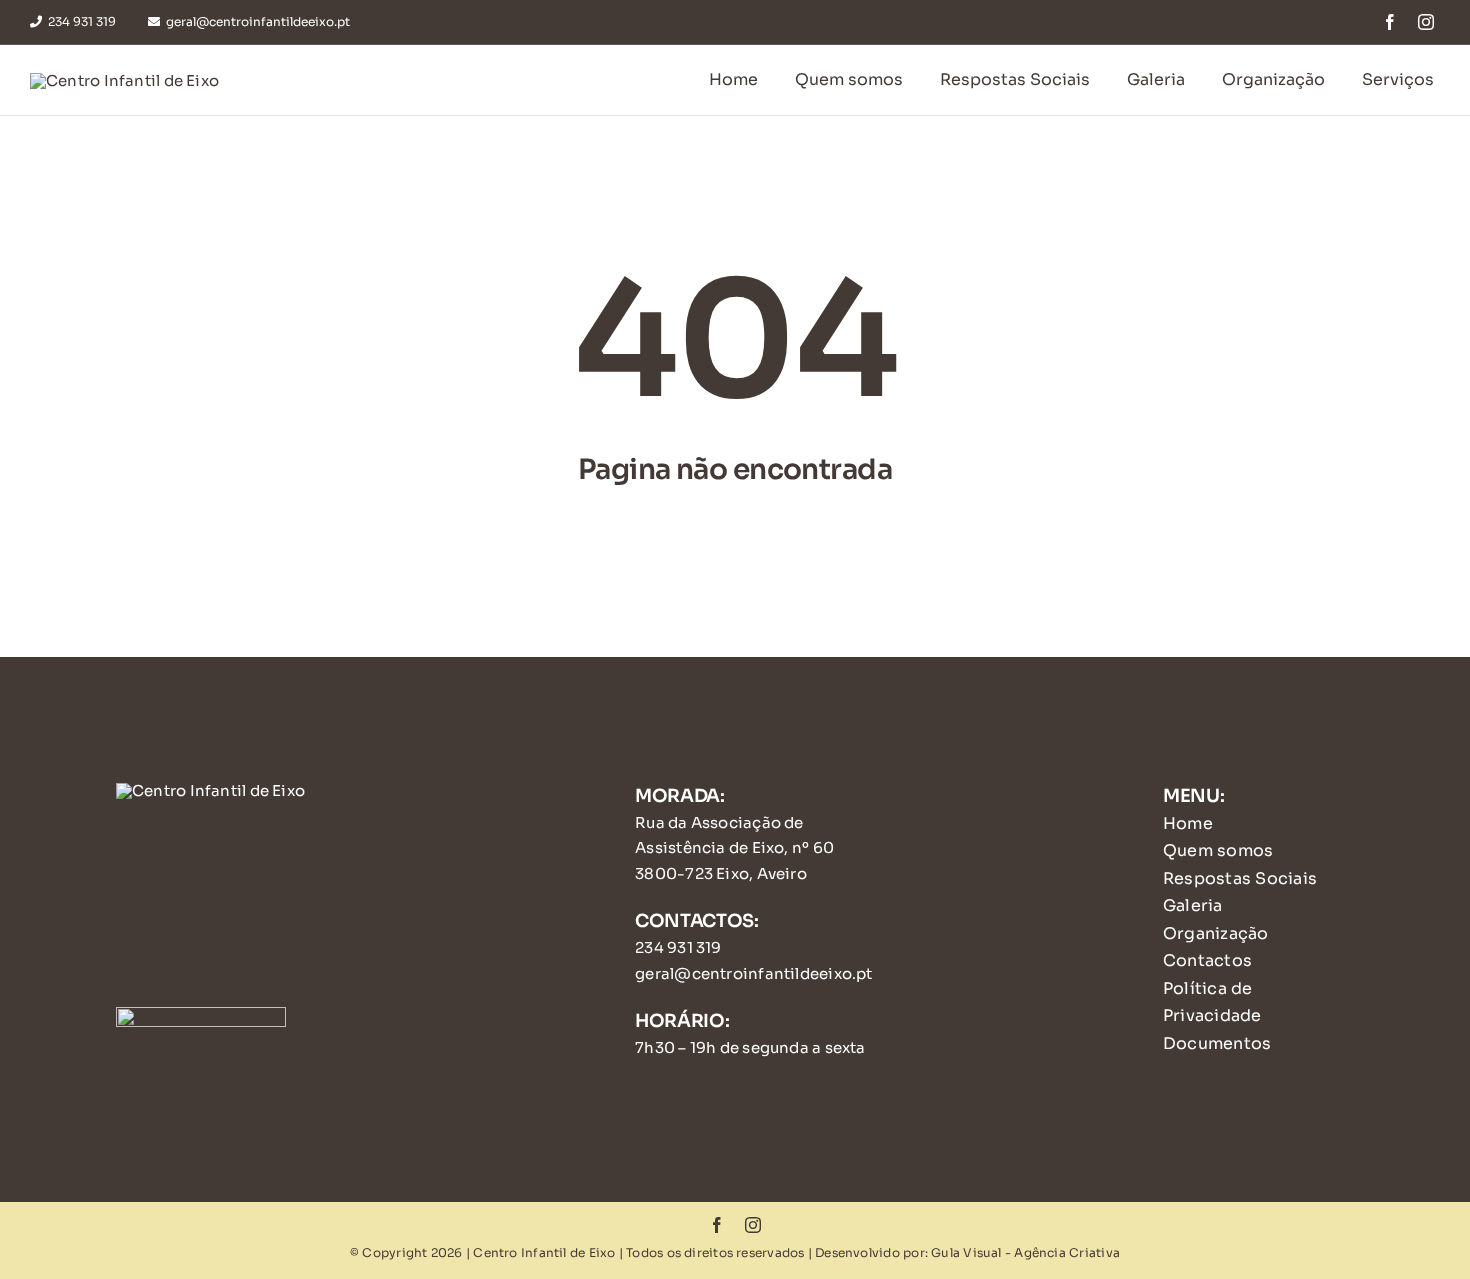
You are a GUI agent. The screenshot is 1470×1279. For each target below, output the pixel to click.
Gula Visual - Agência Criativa (1025, 1252)
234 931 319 (678, 947)
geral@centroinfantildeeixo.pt (754, 973)
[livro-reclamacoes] (201, 1014)
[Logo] (124, 80)
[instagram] (1426, 22)
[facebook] (1390, 22)
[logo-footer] (210, 790)
